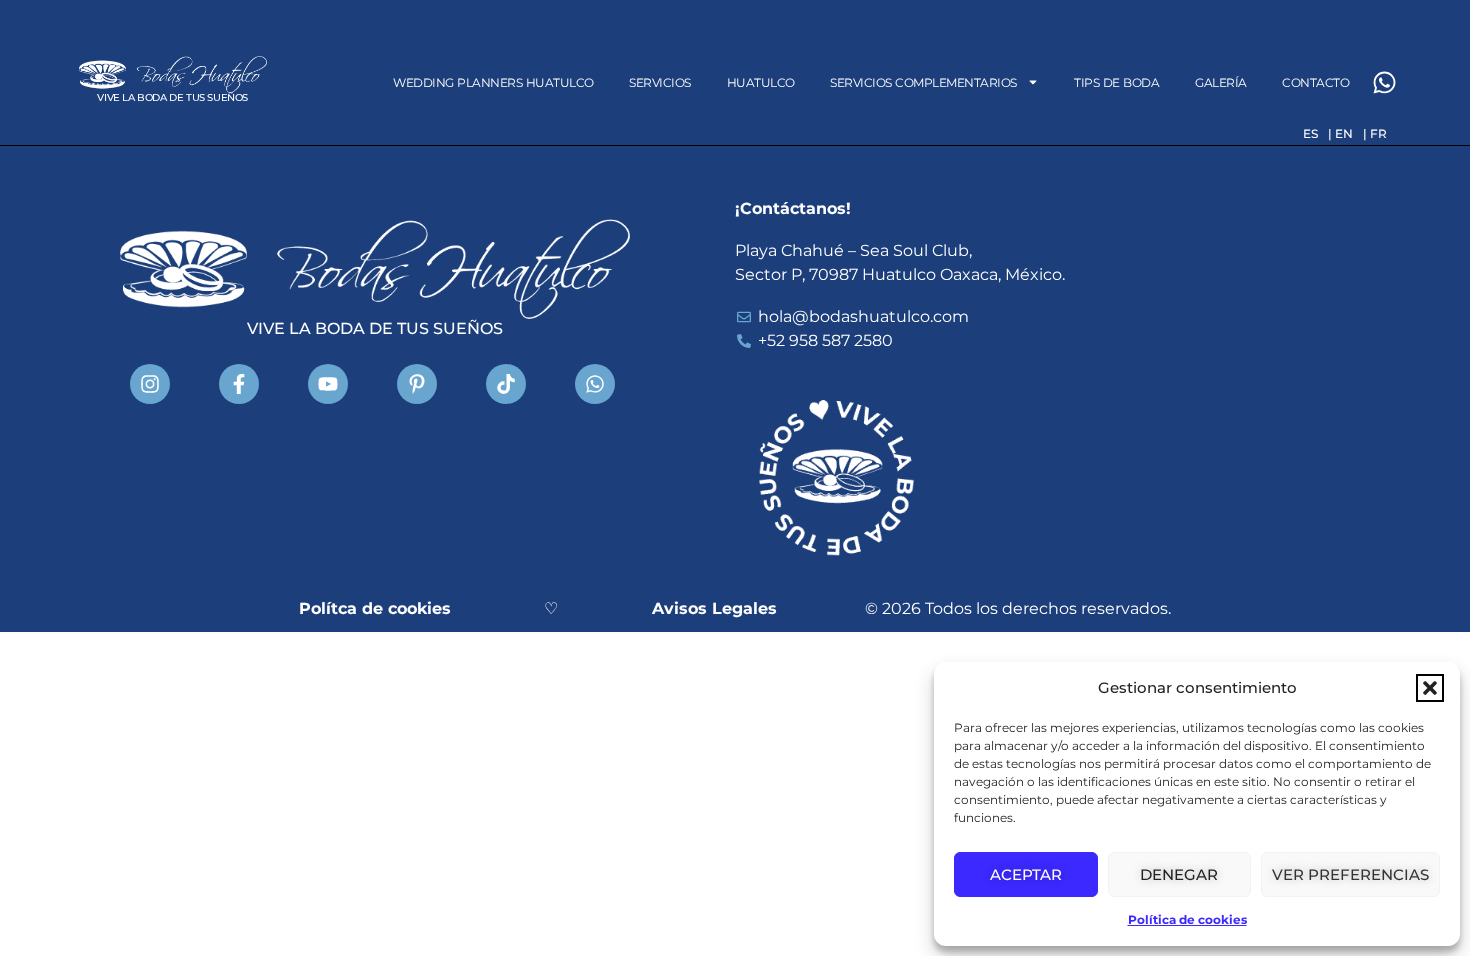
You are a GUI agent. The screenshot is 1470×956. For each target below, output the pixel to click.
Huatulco (761, 82)
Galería (1221, 82)
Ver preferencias (1350, 874)
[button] (1430, 688)
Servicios (660, 82)
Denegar (1179, 874)
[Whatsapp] (1384, 82)
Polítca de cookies (375, 608)
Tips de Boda (1116, 82)
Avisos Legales (714, 608)
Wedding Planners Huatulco (493, 82)
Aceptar (1026, 874)
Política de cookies (1187, 919)
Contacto (1315, 82)
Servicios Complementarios (923, 82)
